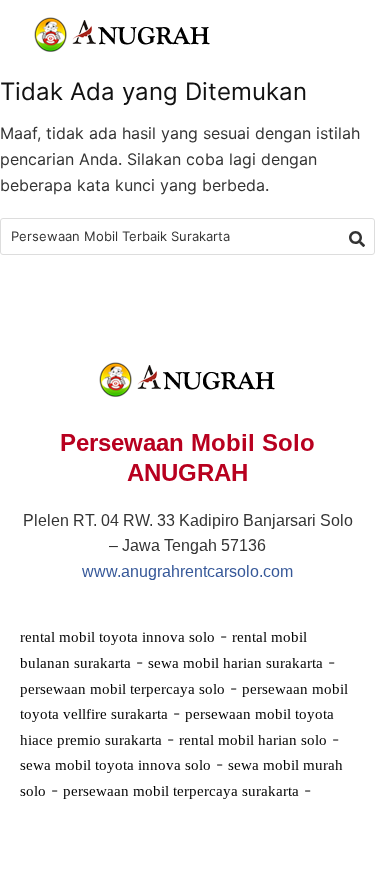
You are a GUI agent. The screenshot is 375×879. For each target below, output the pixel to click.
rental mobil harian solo (253, 740)
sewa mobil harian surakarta (235, 663)
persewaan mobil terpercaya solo (122, 689)
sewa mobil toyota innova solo (115, 765)
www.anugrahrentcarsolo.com (187, 571)
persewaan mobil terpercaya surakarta (181, 791)
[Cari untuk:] (187, 236)
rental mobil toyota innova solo (117, 637)
